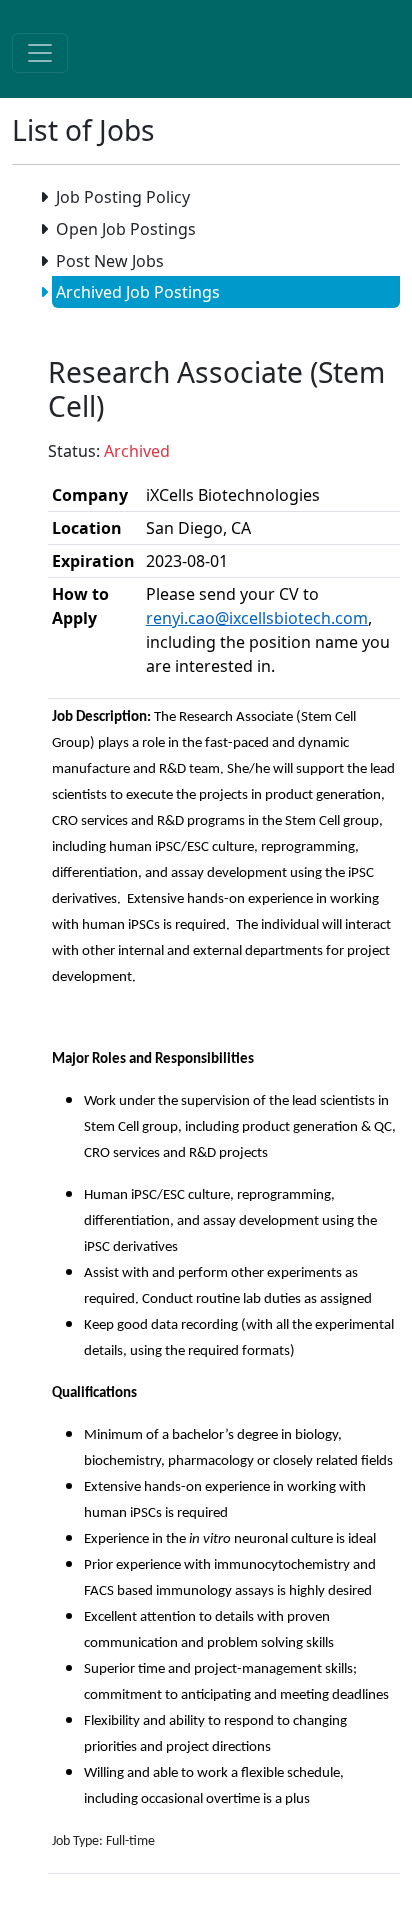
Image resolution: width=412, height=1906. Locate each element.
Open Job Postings (126, 229)
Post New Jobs (110, 261)
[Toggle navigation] (40, 53)
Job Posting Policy (123, 197)
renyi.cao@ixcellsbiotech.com (257, 618)
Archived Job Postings (138, 292)
